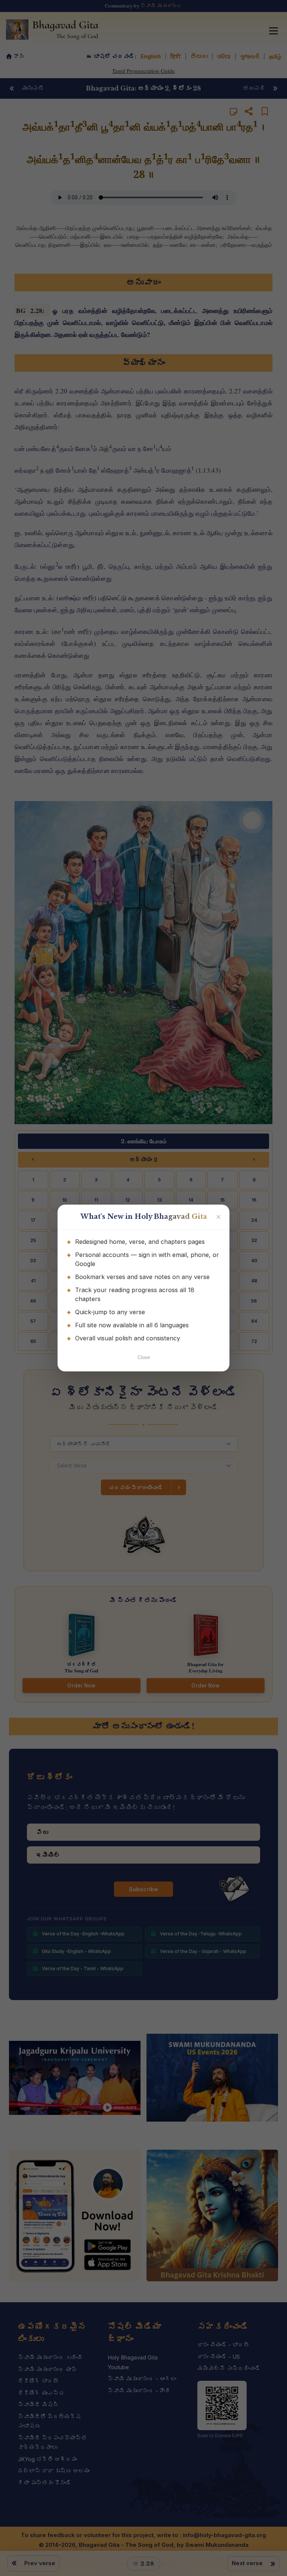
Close (144, 1357)
